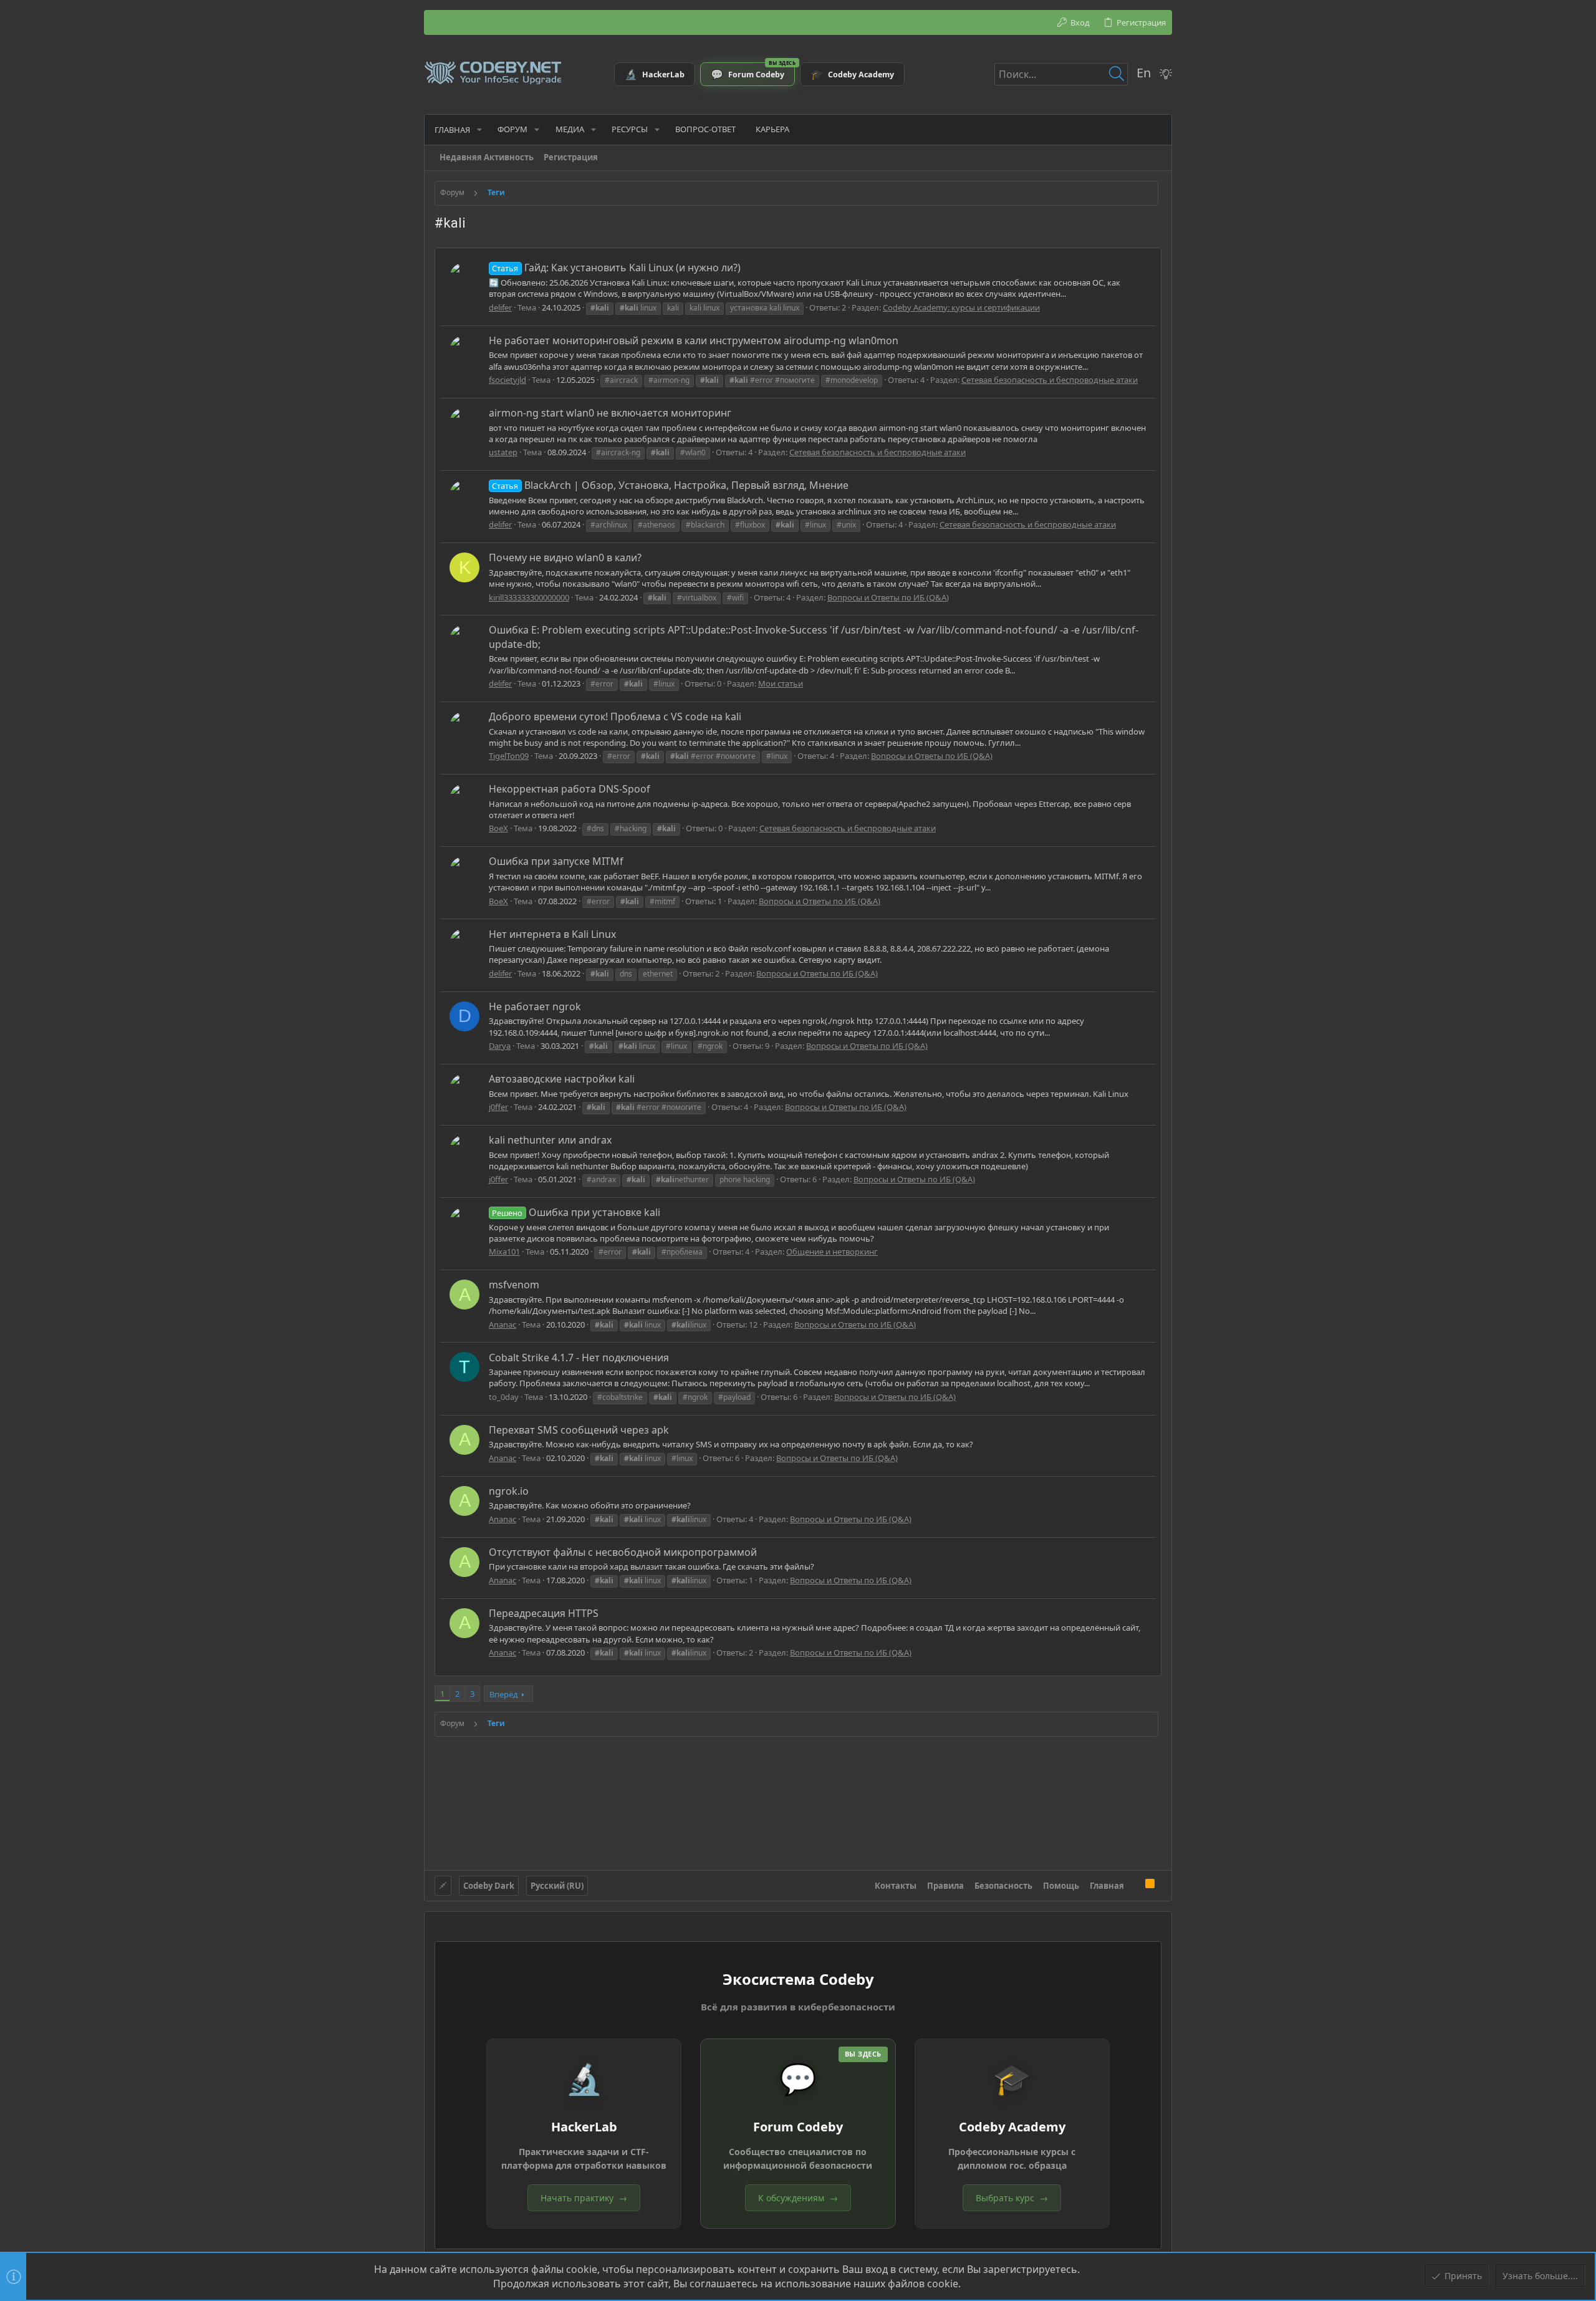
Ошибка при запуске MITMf (556, 861)
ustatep (503, 452)
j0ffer (498, 1107)
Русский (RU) (557, 1886)
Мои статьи (781, 683)
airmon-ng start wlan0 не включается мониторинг (610, 413)
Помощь (1061, 1886)
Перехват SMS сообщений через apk (579, 1430)
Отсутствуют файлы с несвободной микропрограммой (623, 1552)
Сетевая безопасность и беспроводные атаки (1050, 380)
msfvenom (514, 1285)
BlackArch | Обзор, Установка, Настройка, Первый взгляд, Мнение (670, 485)
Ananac (502, 1324)
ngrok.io (509, 1491)
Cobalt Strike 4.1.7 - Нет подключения (579, 1358)
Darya (500, 1046)
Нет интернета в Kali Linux (552, 934)
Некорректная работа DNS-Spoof (570, 789)
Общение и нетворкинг (832, 1252)
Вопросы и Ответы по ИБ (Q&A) (888, 597)
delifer (500, 307)
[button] (479, 129)
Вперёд (504, 1694)
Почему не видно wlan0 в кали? (565, 557)
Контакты (896, 1886)
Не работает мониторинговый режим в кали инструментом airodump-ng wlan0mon (694, 340)
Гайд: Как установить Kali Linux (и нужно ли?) (616, 268)
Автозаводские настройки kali (562, 1079)
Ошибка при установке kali (576, 1212)
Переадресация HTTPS (544, 1613)
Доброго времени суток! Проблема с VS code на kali (615, 716)
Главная (1107, 1886)
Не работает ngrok (535, 1006)
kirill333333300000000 (529, 597)
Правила (945, 1886)
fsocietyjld (507, 380)
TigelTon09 (509, 756)
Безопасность (1003, 1886)
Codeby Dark (489, 1886)
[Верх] (1135, 1885)
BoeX (498, 828)
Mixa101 (504, 1252)
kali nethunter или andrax (550, 1140)
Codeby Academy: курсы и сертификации (961, 307)
